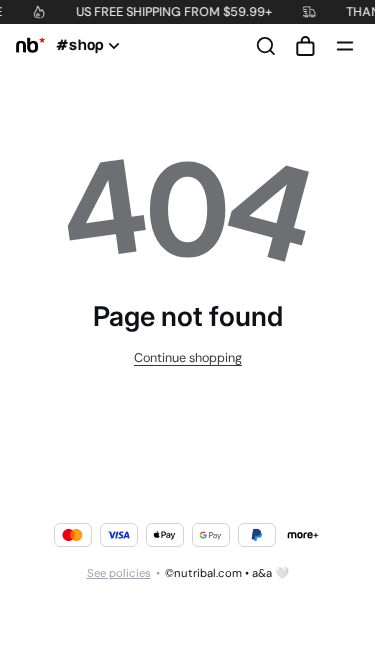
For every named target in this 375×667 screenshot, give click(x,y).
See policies (119, 573)
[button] (305, 46)
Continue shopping (188, 358)
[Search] (266, 46)
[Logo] (27, 46)
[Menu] (345, 46)
